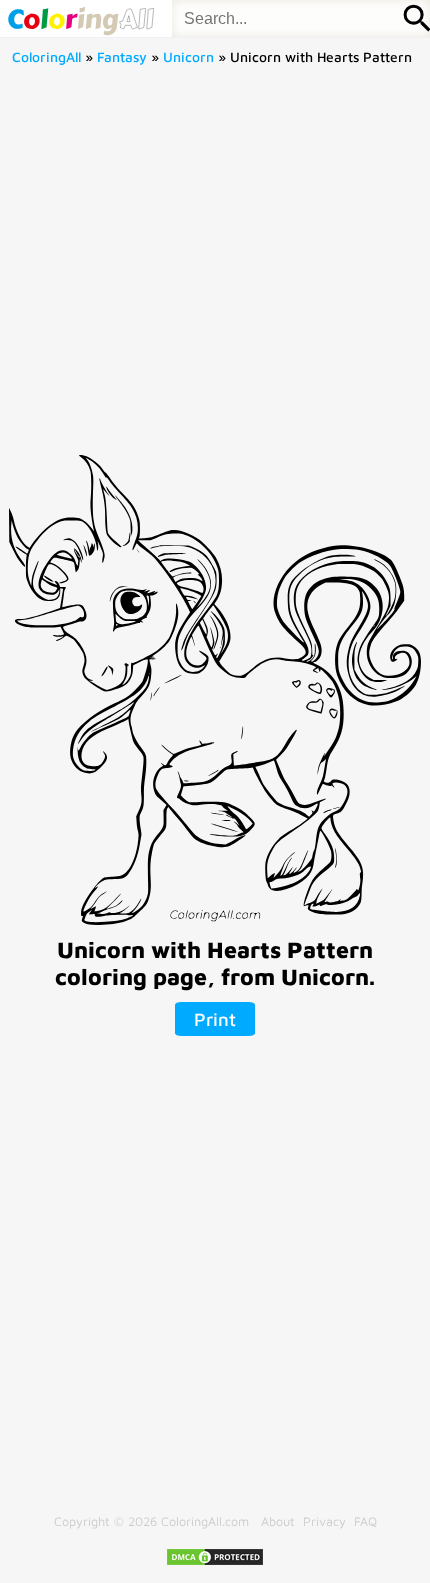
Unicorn (188, 57)
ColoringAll (46, 57)
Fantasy (122, 57)
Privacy (324, 1521)
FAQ (365, 1521)
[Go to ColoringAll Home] (80, 18)
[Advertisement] (215, 267)
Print (215, 1019)
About (278, 1521)
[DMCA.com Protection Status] (215, 1562)
